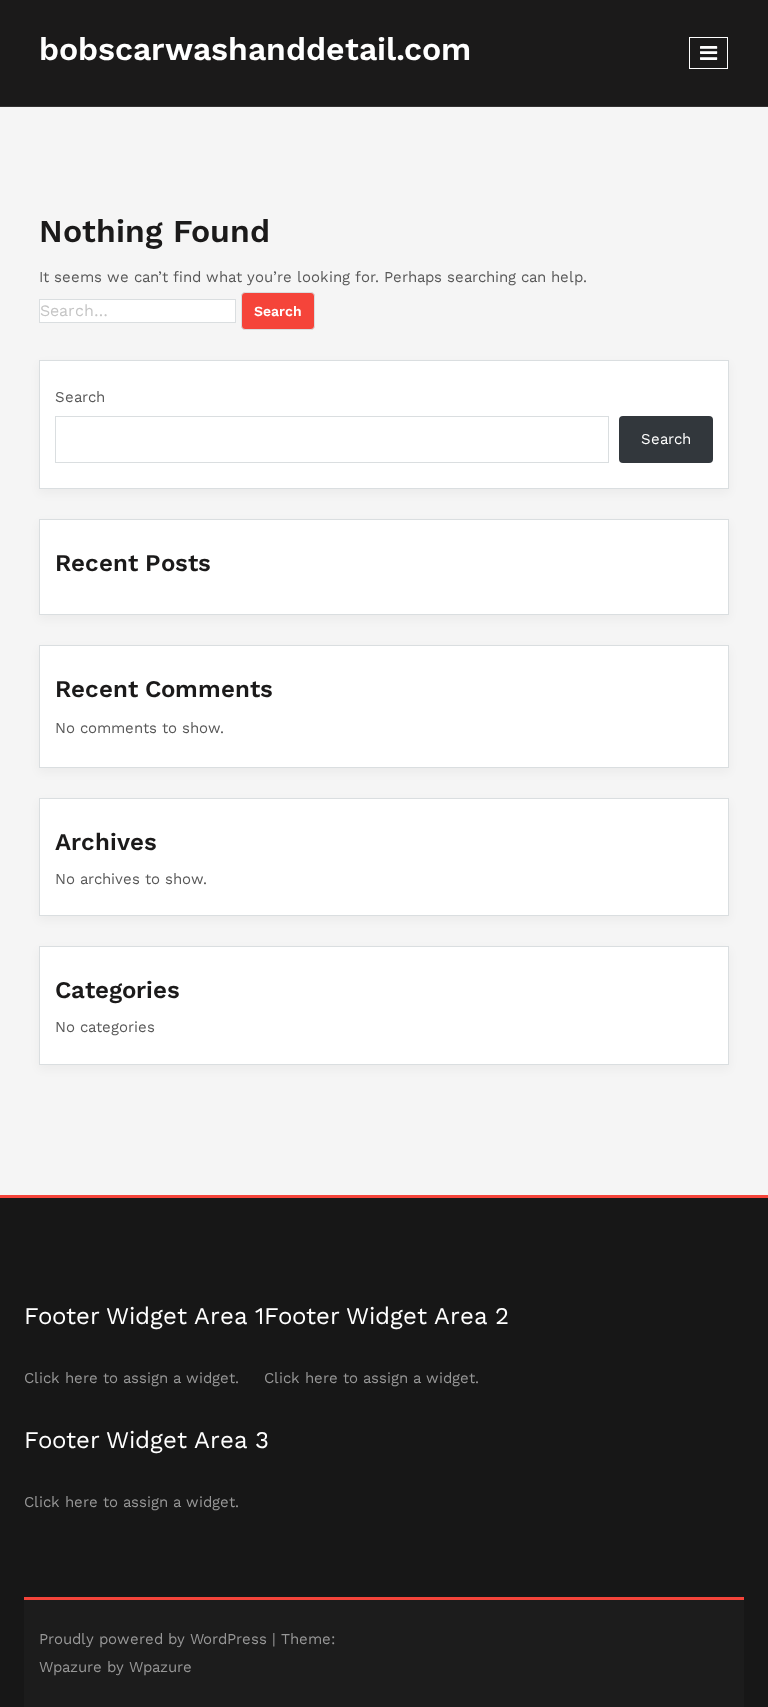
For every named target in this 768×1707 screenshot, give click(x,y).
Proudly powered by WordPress (153, 1639)
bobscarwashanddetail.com (255, 49)
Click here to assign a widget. (131, 1378)
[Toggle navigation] (708, 53)
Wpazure (70, 1667)
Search (80, 397)
